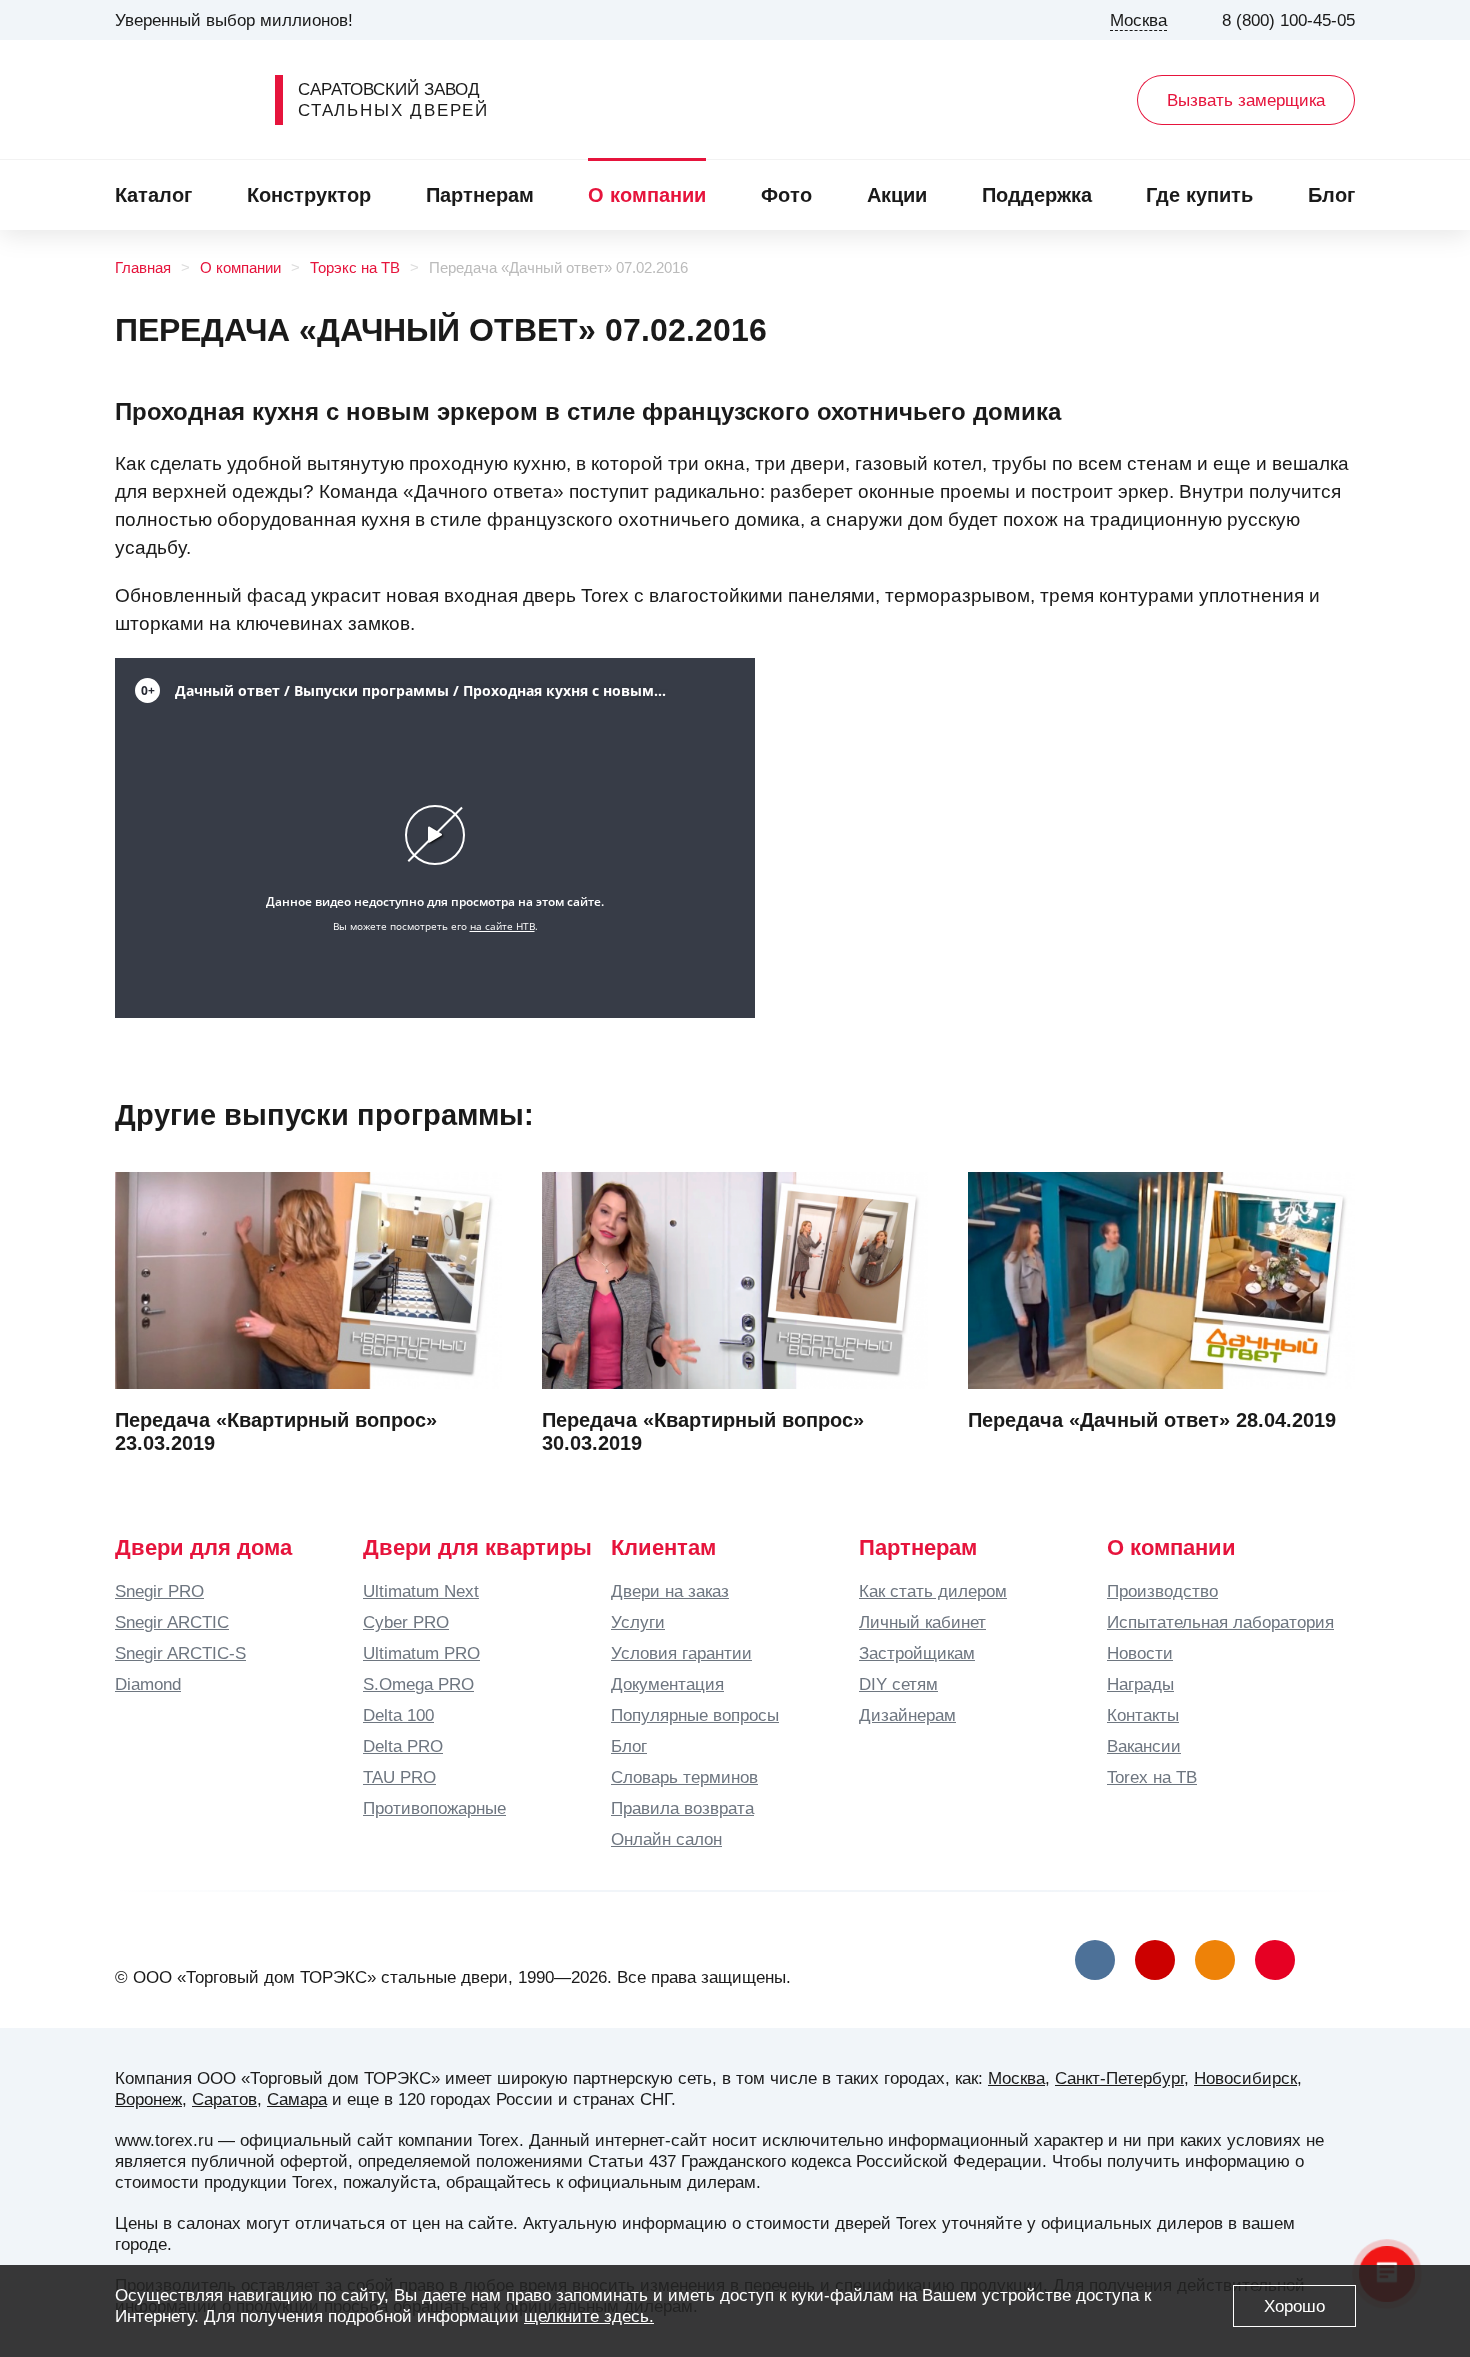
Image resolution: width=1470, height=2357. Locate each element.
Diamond (148, 1684)
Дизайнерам (907, 1715)
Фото (786, 195)
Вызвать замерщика (1246, 100)
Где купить (1199, 195)
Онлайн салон (666, 1839)
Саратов (224, 2099)
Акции (897, 195)
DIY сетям (898, 1684)
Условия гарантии (681, 1653)
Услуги (638, 1622)
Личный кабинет (922, 1622)
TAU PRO (399, 1777)
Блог (1331, 195)
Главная (143, 268)
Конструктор (309, 195)
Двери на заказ (670, 1591)
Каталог (153, 195)
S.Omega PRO (418, 1684)
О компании (647, 195)
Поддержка (1037, 195)
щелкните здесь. (589, 2316)
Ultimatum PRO (421, 1653)
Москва (1016, 2078)
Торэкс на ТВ (355, 268)
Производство (1162, 1591)
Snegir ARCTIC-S (180, 1653)
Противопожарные (434, 1808)
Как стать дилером (933, 1591)
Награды (1140, 1684)
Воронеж (148, 2099)
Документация (667, 1684)
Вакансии (1144, 1746)
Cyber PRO (406, 1622)
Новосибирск (1245, 2078)
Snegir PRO (159, 1591)
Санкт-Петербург (1119, 2078)
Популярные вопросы (695, 1715)
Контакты (1143, 1715)
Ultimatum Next (421, 1591)
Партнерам (480, 195)
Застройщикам (917, 1653)
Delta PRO (403, 1746)
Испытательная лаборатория (1220, 1622)
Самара (297, 2099)
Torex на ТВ (1152, 1777)
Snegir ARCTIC (172, 1622)
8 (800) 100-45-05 (1288, 20)
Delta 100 (398, 1715)
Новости (1140, 1653)
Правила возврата (682, 1808)
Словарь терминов (684, 1777)
